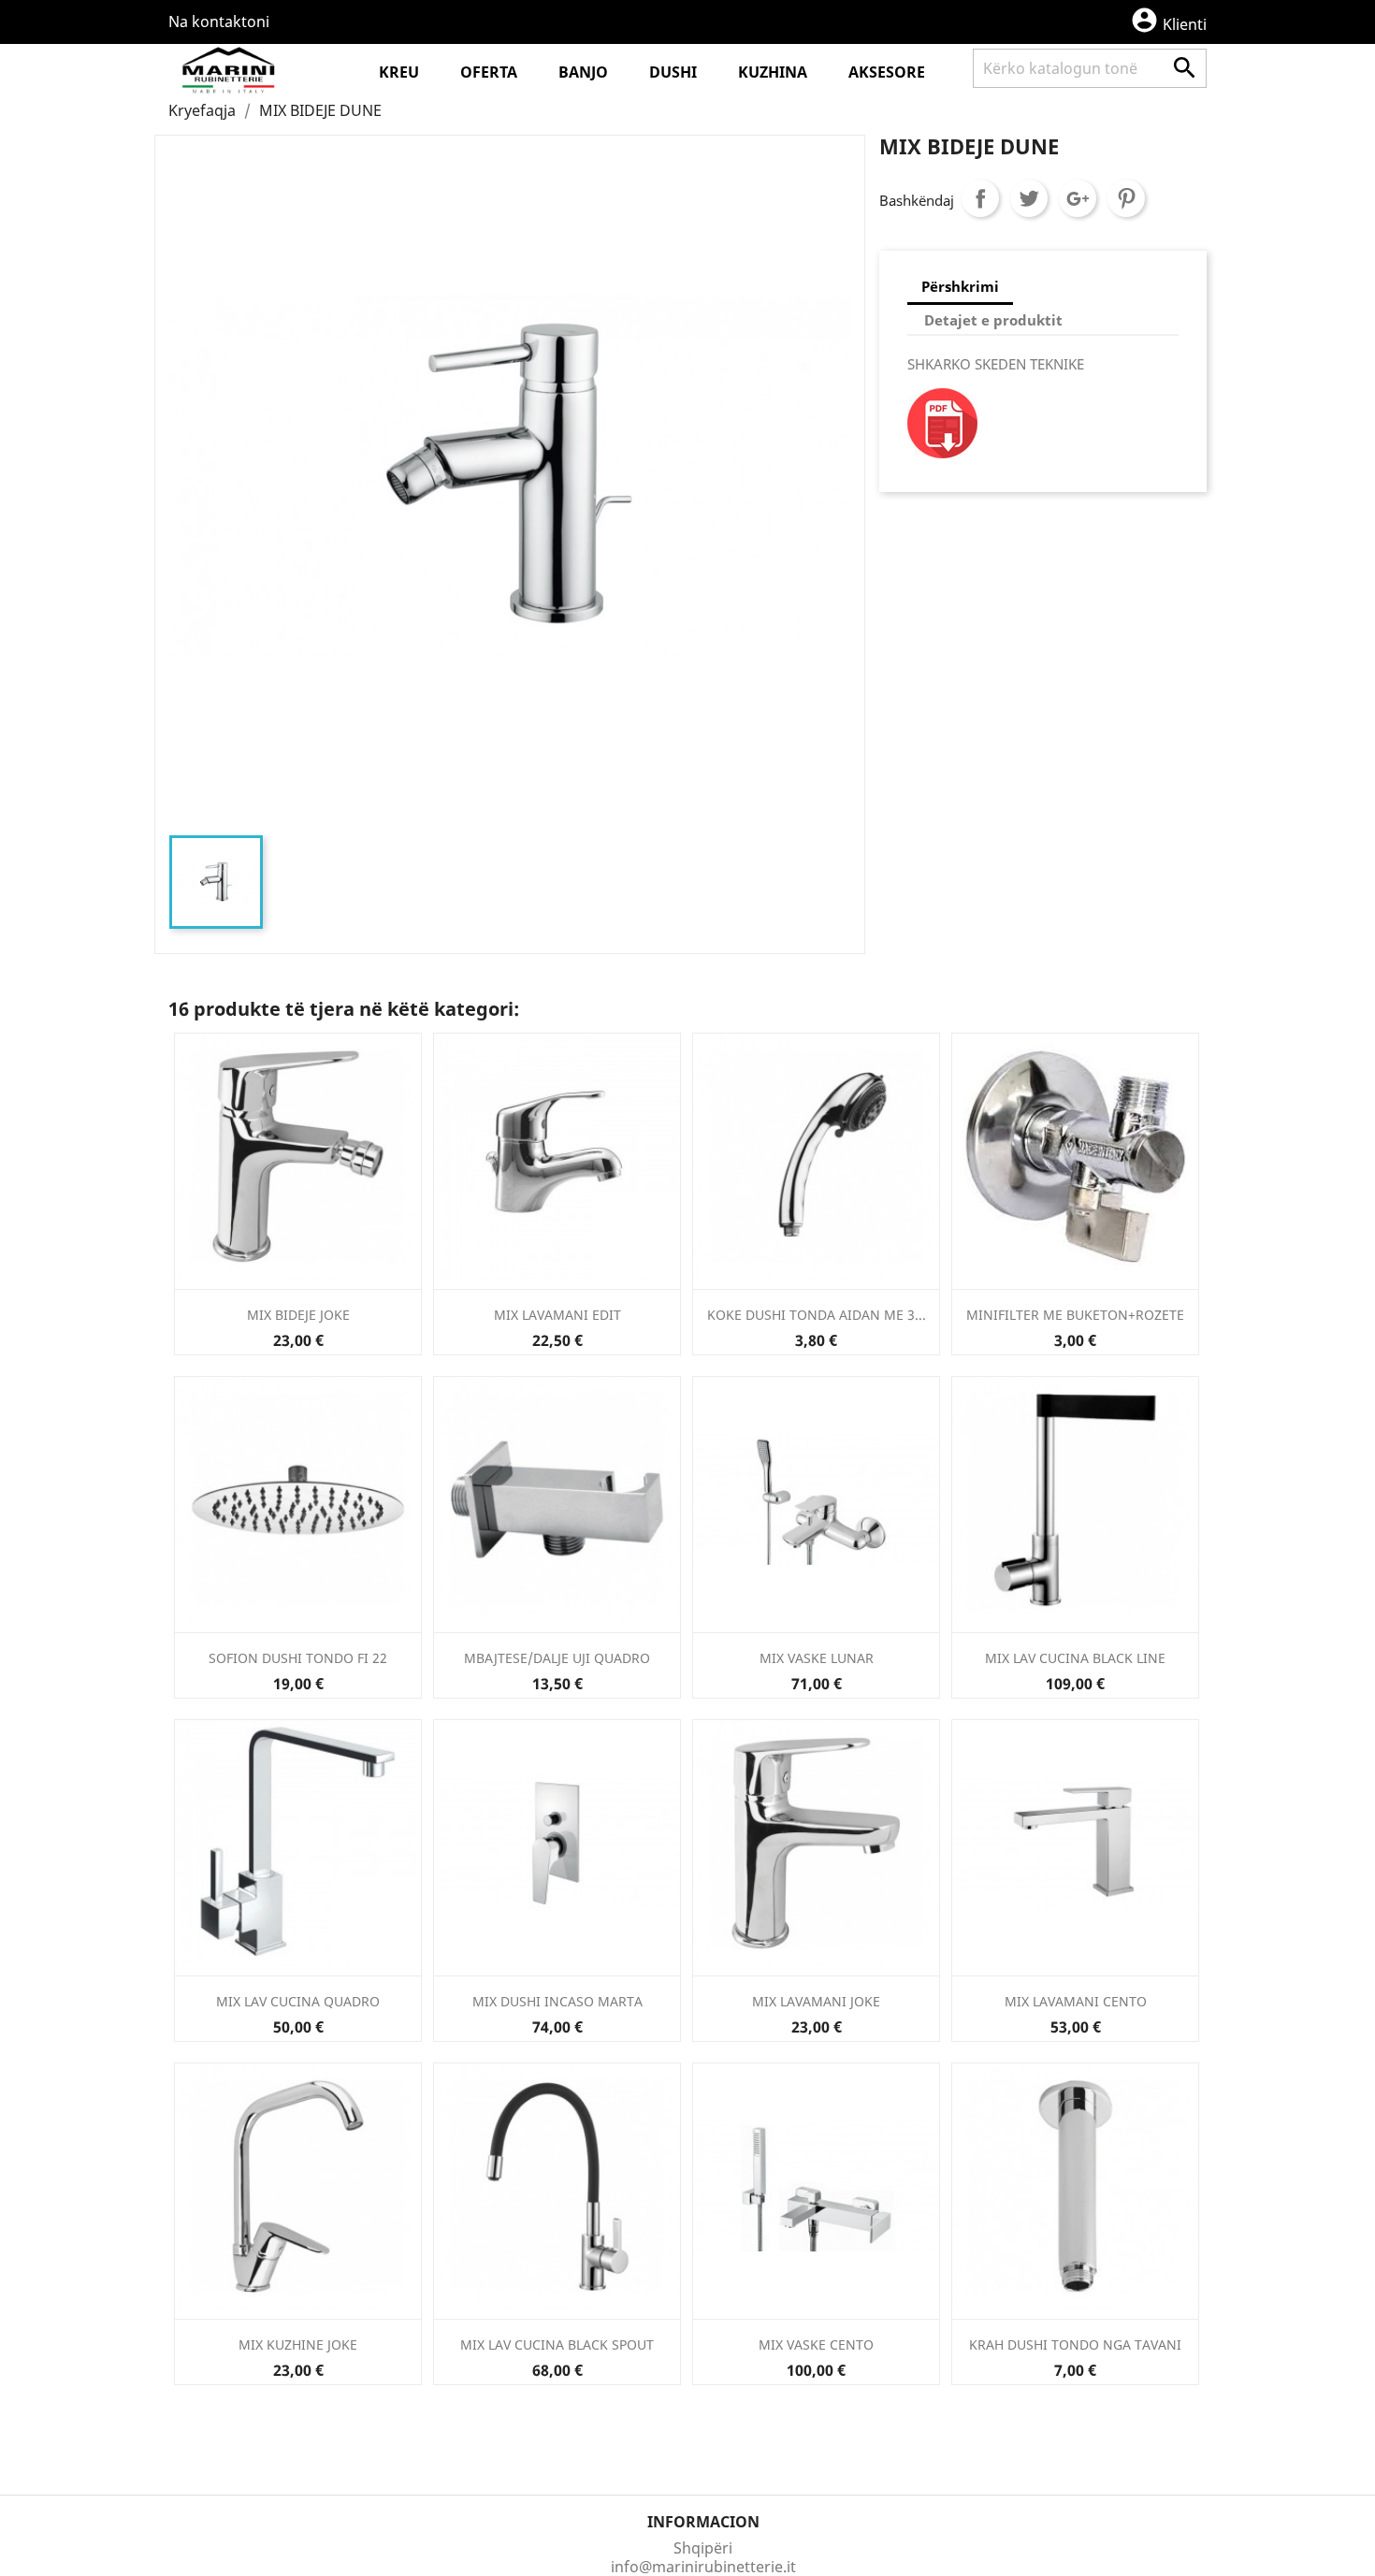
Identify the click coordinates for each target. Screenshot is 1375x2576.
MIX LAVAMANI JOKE (816, 2001)
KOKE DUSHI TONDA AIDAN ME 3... (817, 1315)
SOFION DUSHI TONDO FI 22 (298, 1658)
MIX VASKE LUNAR (817, 1658)
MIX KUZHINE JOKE (298, 2344)
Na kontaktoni (219, 22)
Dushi (673, 72)
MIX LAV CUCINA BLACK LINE (1075, 1658)
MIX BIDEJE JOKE (298, 1315)
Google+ (1078, 198)
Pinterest (1126, 198)
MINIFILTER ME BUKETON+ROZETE (1075, 1315)
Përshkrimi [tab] (960, 286)
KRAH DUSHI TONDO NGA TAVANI (1075, 2344)
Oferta (489, 72)
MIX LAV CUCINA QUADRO (298, 2001)
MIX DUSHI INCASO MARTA (557, 2001)
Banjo (583, 72)
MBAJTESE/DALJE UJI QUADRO (557, 1658)
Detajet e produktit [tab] (993, 320)
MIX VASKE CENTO (816, 2344)
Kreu (399, 72)
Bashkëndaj (980, 198)
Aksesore (887, 72)
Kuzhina (773, 72)
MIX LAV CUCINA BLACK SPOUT (557, 2344)
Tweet (1029, 198)
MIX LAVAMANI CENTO (1076, 2001)
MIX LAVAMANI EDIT (557, 1315)
